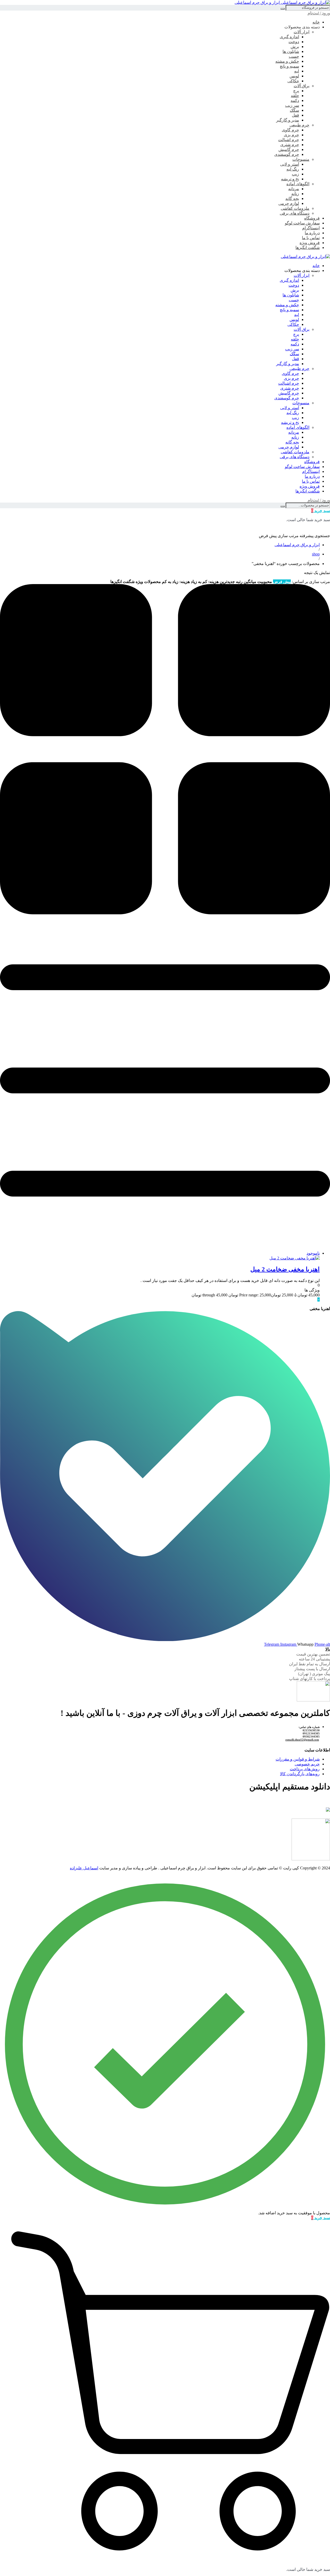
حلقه (295, 96)
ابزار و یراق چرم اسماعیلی (297, 545)
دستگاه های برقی (295, 213)
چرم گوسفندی (287, 154)
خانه (316, 22)
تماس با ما (311, 238)
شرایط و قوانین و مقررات (298, 1759)
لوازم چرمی (289, 203)
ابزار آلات (302, 32)
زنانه (295, 194)
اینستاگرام (311, 228)
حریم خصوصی (307, 1764)
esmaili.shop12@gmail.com (302, 1740)
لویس (294, 76)
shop (316, 554)
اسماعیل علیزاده (84, 1868)
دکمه (295, 100)
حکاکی (293, 81)
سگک (294, 110)
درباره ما (312, 233)
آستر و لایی (290, 164)
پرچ (296, 91)
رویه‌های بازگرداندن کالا (300, 1774)
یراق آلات (302, 86)
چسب (294, 56)
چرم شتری (290, 145)
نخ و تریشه (290, 179)
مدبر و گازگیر (288, 120)
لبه (297, 71)
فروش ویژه (310, 243)
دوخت (294, 42)
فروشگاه (312, 218)
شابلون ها (291, 51)
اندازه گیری (289, 37)
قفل (295, 115)
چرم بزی (291, 135)
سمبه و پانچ (289, 66)
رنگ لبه (293, 169)
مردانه (294, 189)
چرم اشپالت (289, 140)
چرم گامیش (289, 150)
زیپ (295, 174)
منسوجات (301, 159)
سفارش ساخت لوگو (302, 223)
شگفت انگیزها (308, 248)
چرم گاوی (290, 130)
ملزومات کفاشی (295, 208)
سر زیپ (292, 105)
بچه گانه (292, 199)
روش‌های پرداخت (305, 1769)
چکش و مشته (287, 61)
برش (295, 47)
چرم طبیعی (299, 125)
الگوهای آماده (298, 184)
